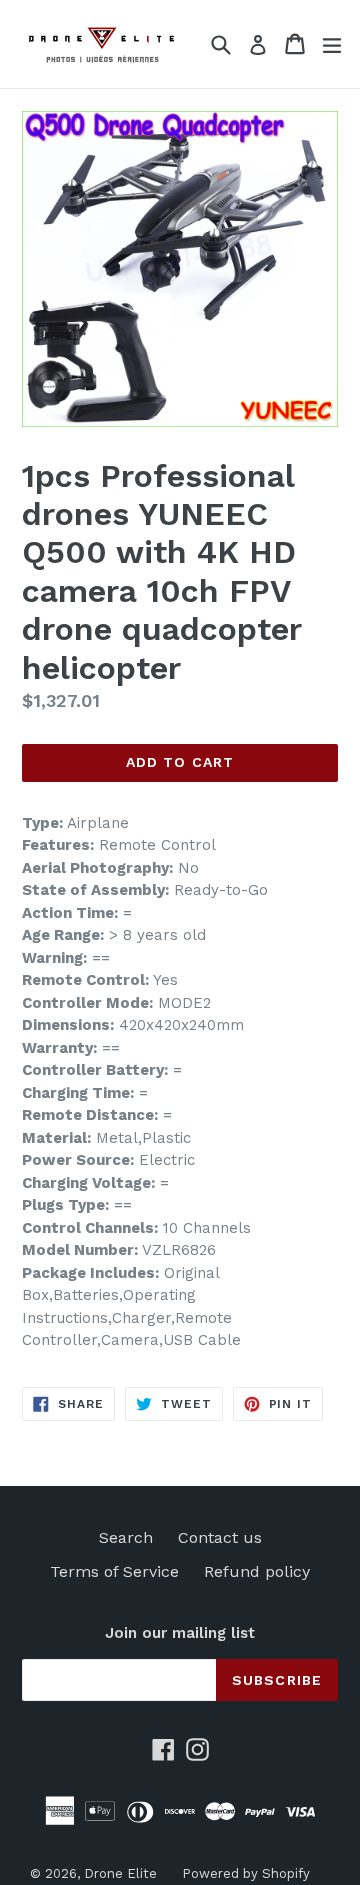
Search (126, 1537)
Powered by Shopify (246, 1873)
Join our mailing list (180, 1633)
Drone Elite (120, 1873)
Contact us (220, 1537)
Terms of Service (114, 1571)
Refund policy (257, 1571)
